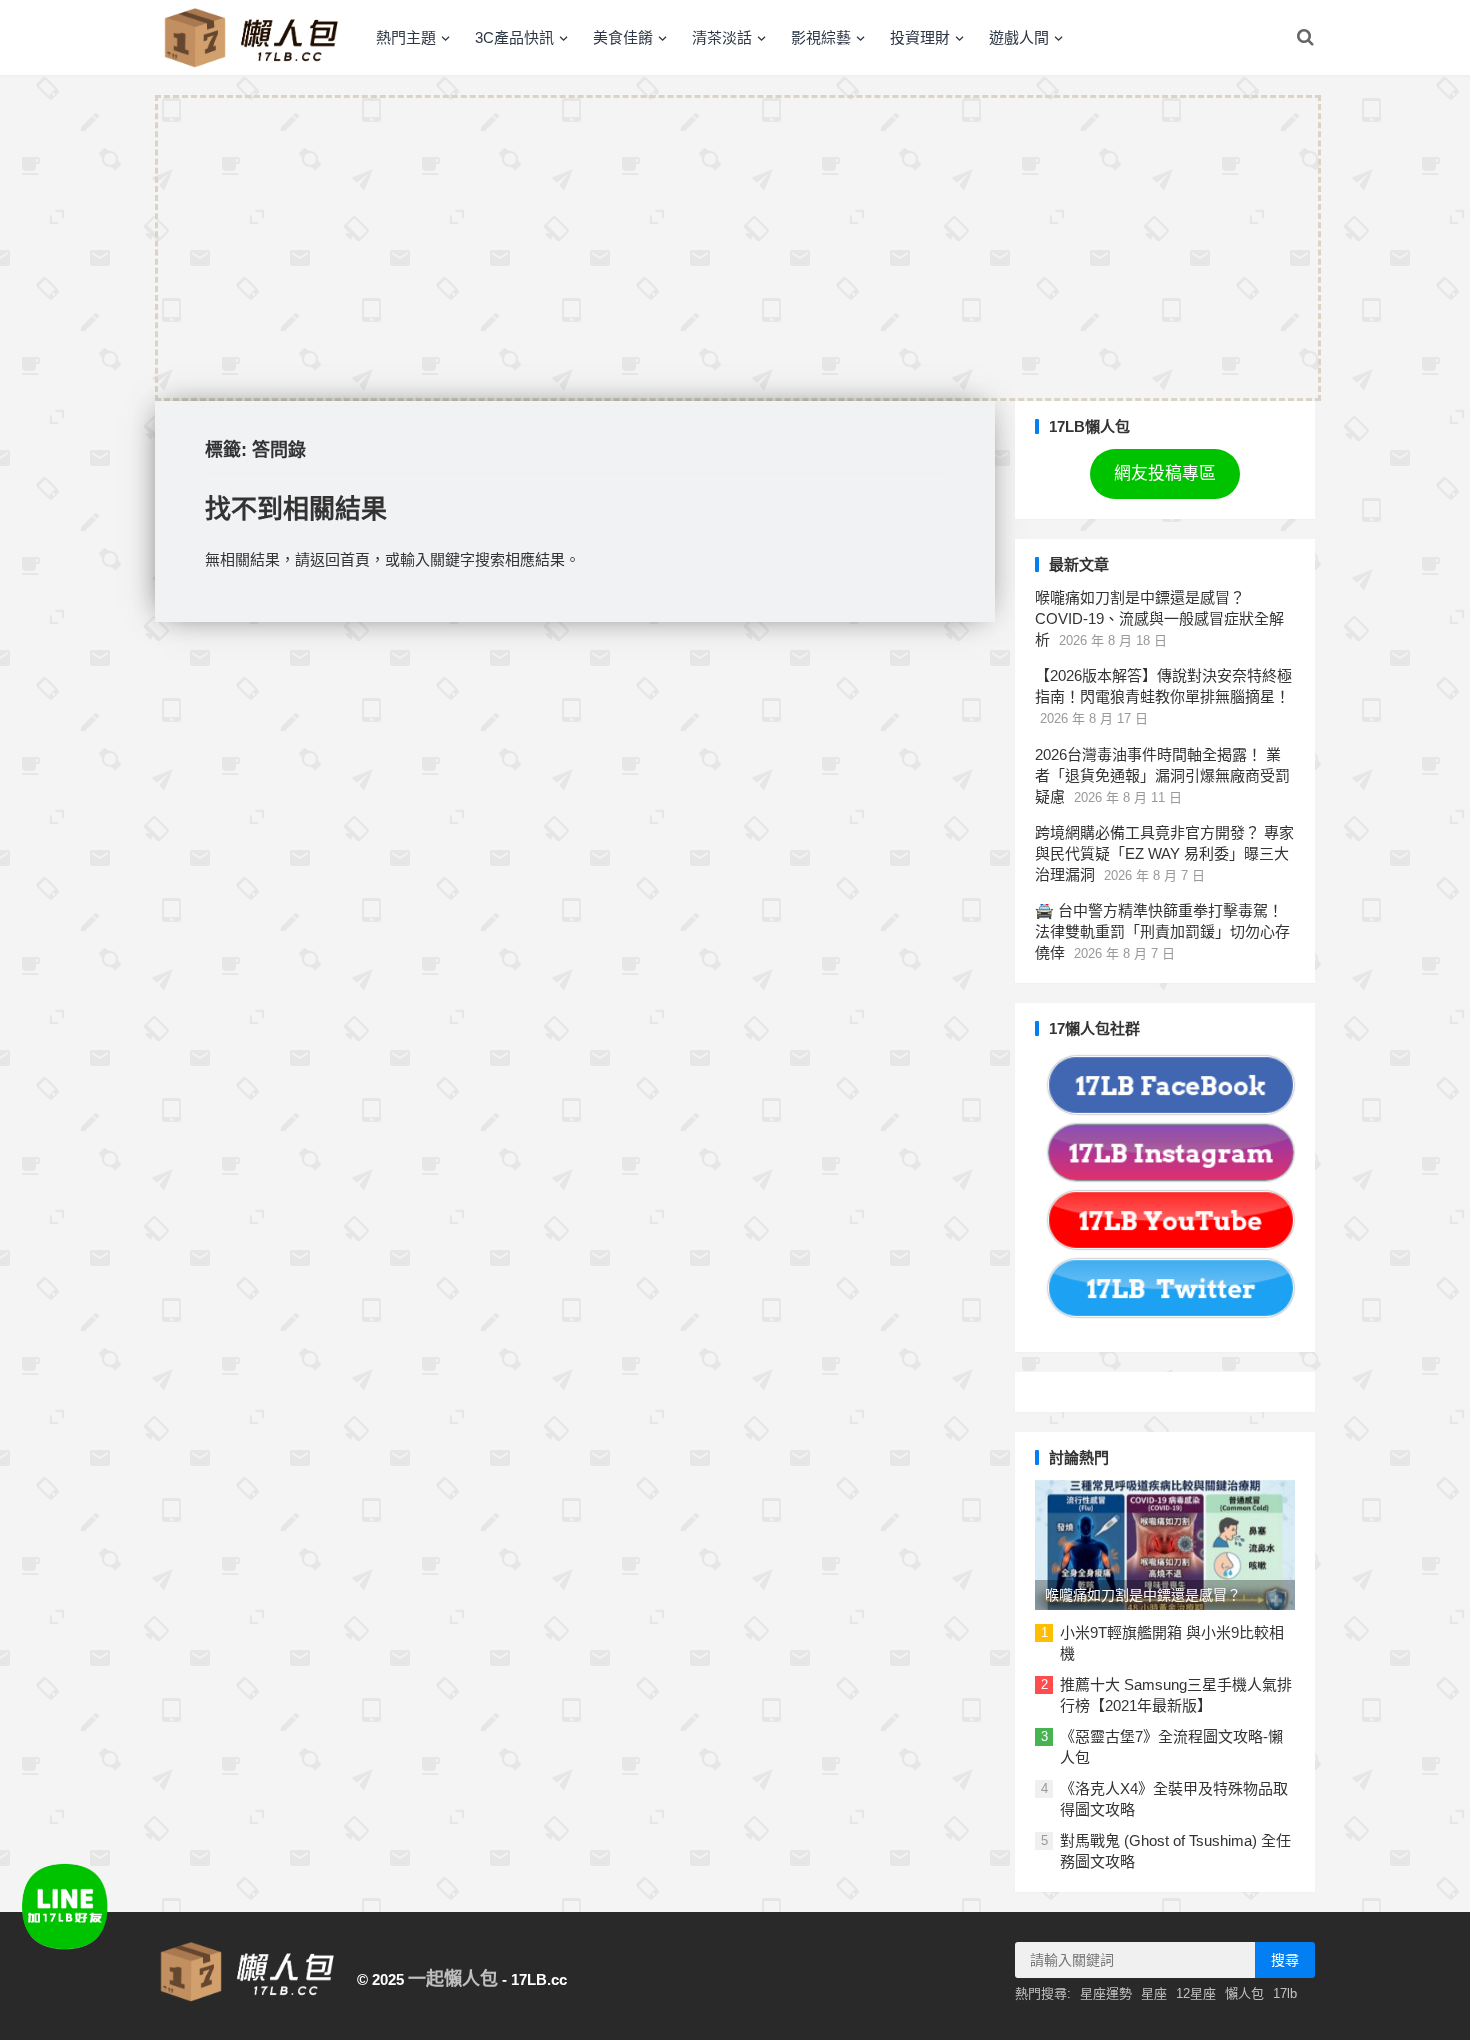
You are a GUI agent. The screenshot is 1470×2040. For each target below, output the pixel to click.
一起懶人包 (453, 1979)
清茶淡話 (722, 37)
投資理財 (920, 37)
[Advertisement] (738, 248)
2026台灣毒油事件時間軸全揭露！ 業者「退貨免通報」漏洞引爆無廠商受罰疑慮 (1162, 775)
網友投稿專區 (1165, 473)
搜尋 (1285, 1960)
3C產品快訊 (514, 37)
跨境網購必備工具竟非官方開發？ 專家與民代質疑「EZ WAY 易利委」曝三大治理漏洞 (1164, 853)
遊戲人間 (1019, 37)
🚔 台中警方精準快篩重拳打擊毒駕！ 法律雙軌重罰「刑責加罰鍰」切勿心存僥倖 (1162, 931)
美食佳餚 (623, 37)
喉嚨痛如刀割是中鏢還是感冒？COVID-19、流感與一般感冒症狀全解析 (1159, 618)
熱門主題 (406, 37)
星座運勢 (1106, 1993)
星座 (1154, 1993)
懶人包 (1244, 1993)
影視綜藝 (821, 37)
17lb (1285, 1993)
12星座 (1196, 1993)
